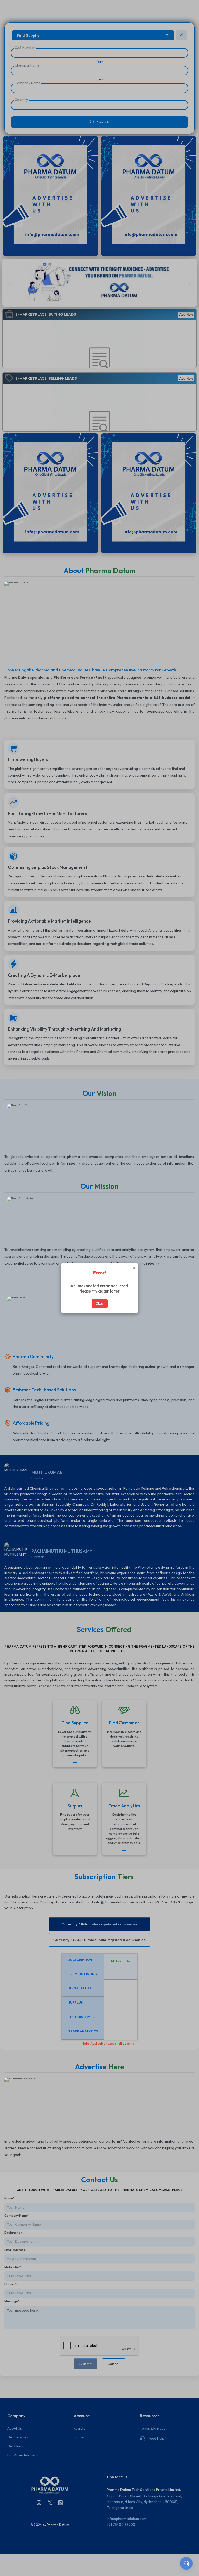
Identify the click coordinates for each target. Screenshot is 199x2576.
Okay (100, 1304)
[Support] (186, 2563)
